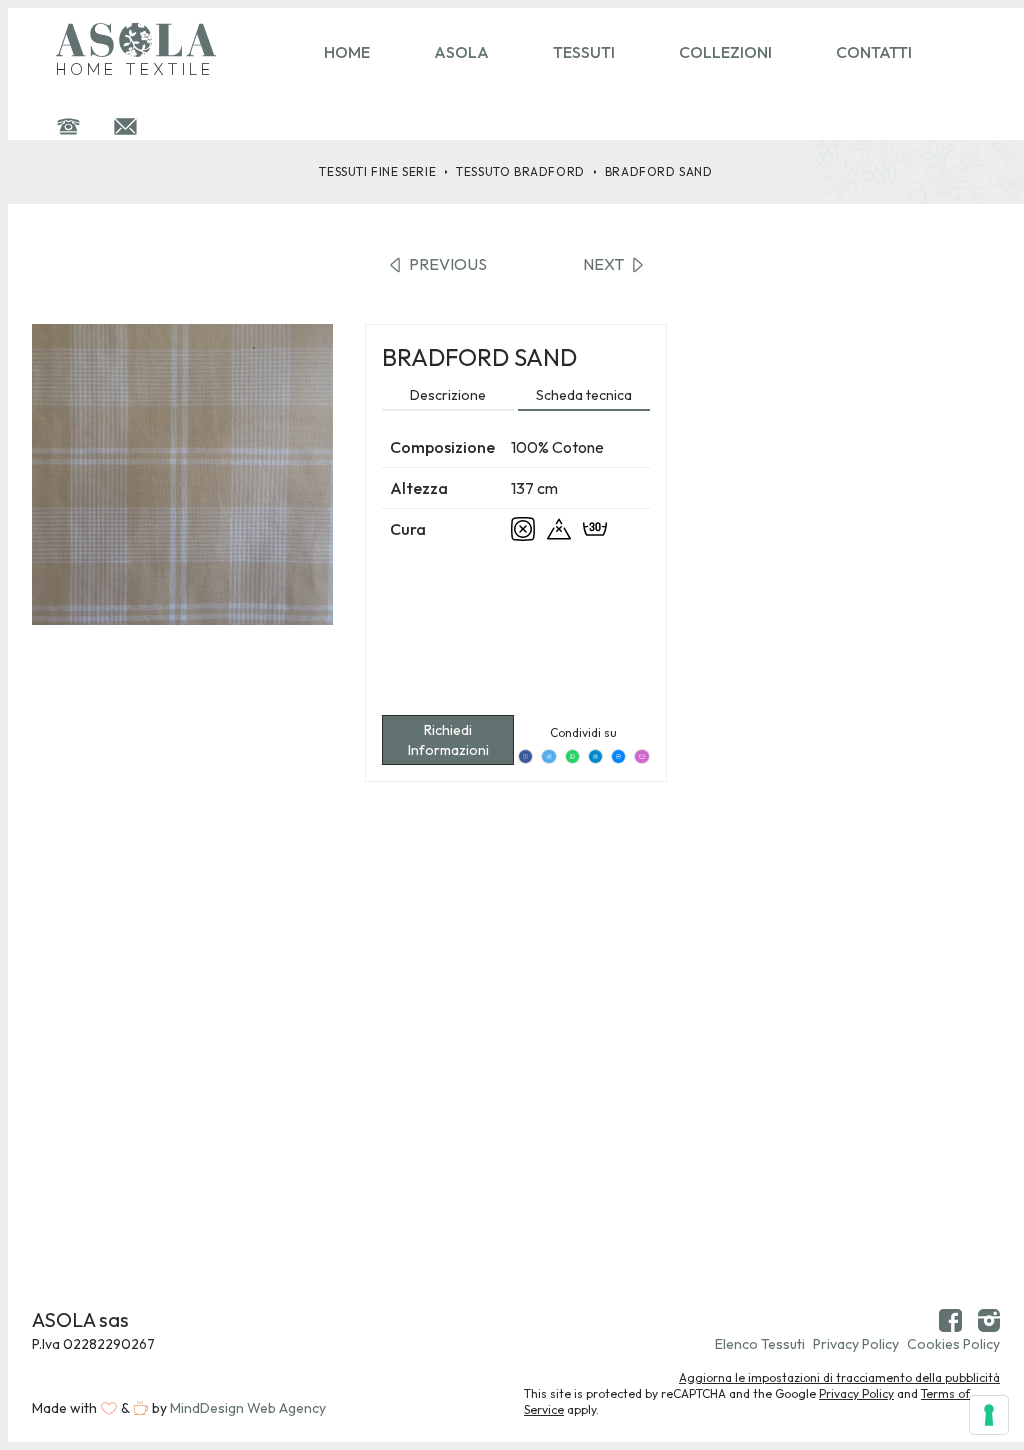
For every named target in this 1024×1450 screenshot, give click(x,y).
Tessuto (520, 171)
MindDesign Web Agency (248, 1408)
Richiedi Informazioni (448, 740)
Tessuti (584, 52)
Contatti (874, 52)
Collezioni (725, 52)
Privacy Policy (856, 1344)
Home (347, 52)
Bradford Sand (659, 171)
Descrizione (448, 395)
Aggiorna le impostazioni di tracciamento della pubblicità (839, 1377)
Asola (461, 52)
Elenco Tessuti (760, 1344)
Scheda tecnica (584, 395)
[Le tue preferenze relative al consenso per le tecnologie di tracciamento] (989, 1415)
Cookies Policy (953, 1344)
